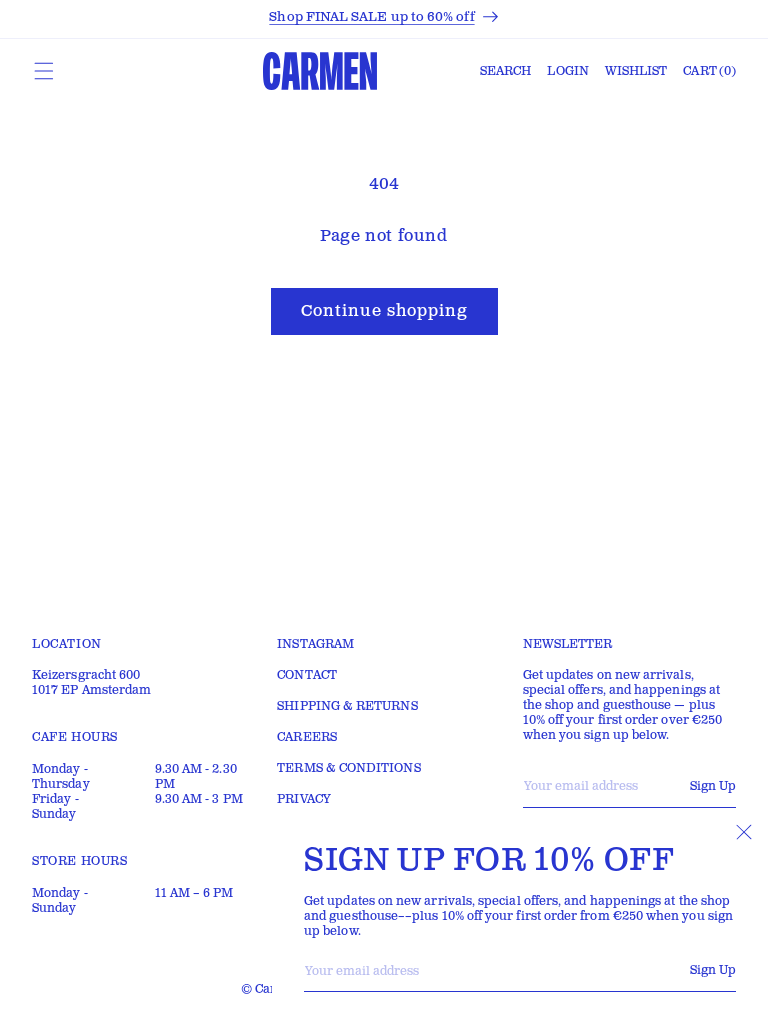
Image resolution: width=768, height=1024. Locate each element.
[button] (44, 71)
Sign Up (713, 970)
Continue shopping (384, 311)
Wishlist (636, 71)
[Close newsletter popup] (744, 832)
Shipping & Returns (347, 706)
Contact (307, 675)
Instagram (315, 644)
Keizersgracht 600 (86, 675)
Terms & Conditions (348, 768)
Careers (307, 737)
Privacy (304, 799)
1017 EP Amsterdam (91, 690)
